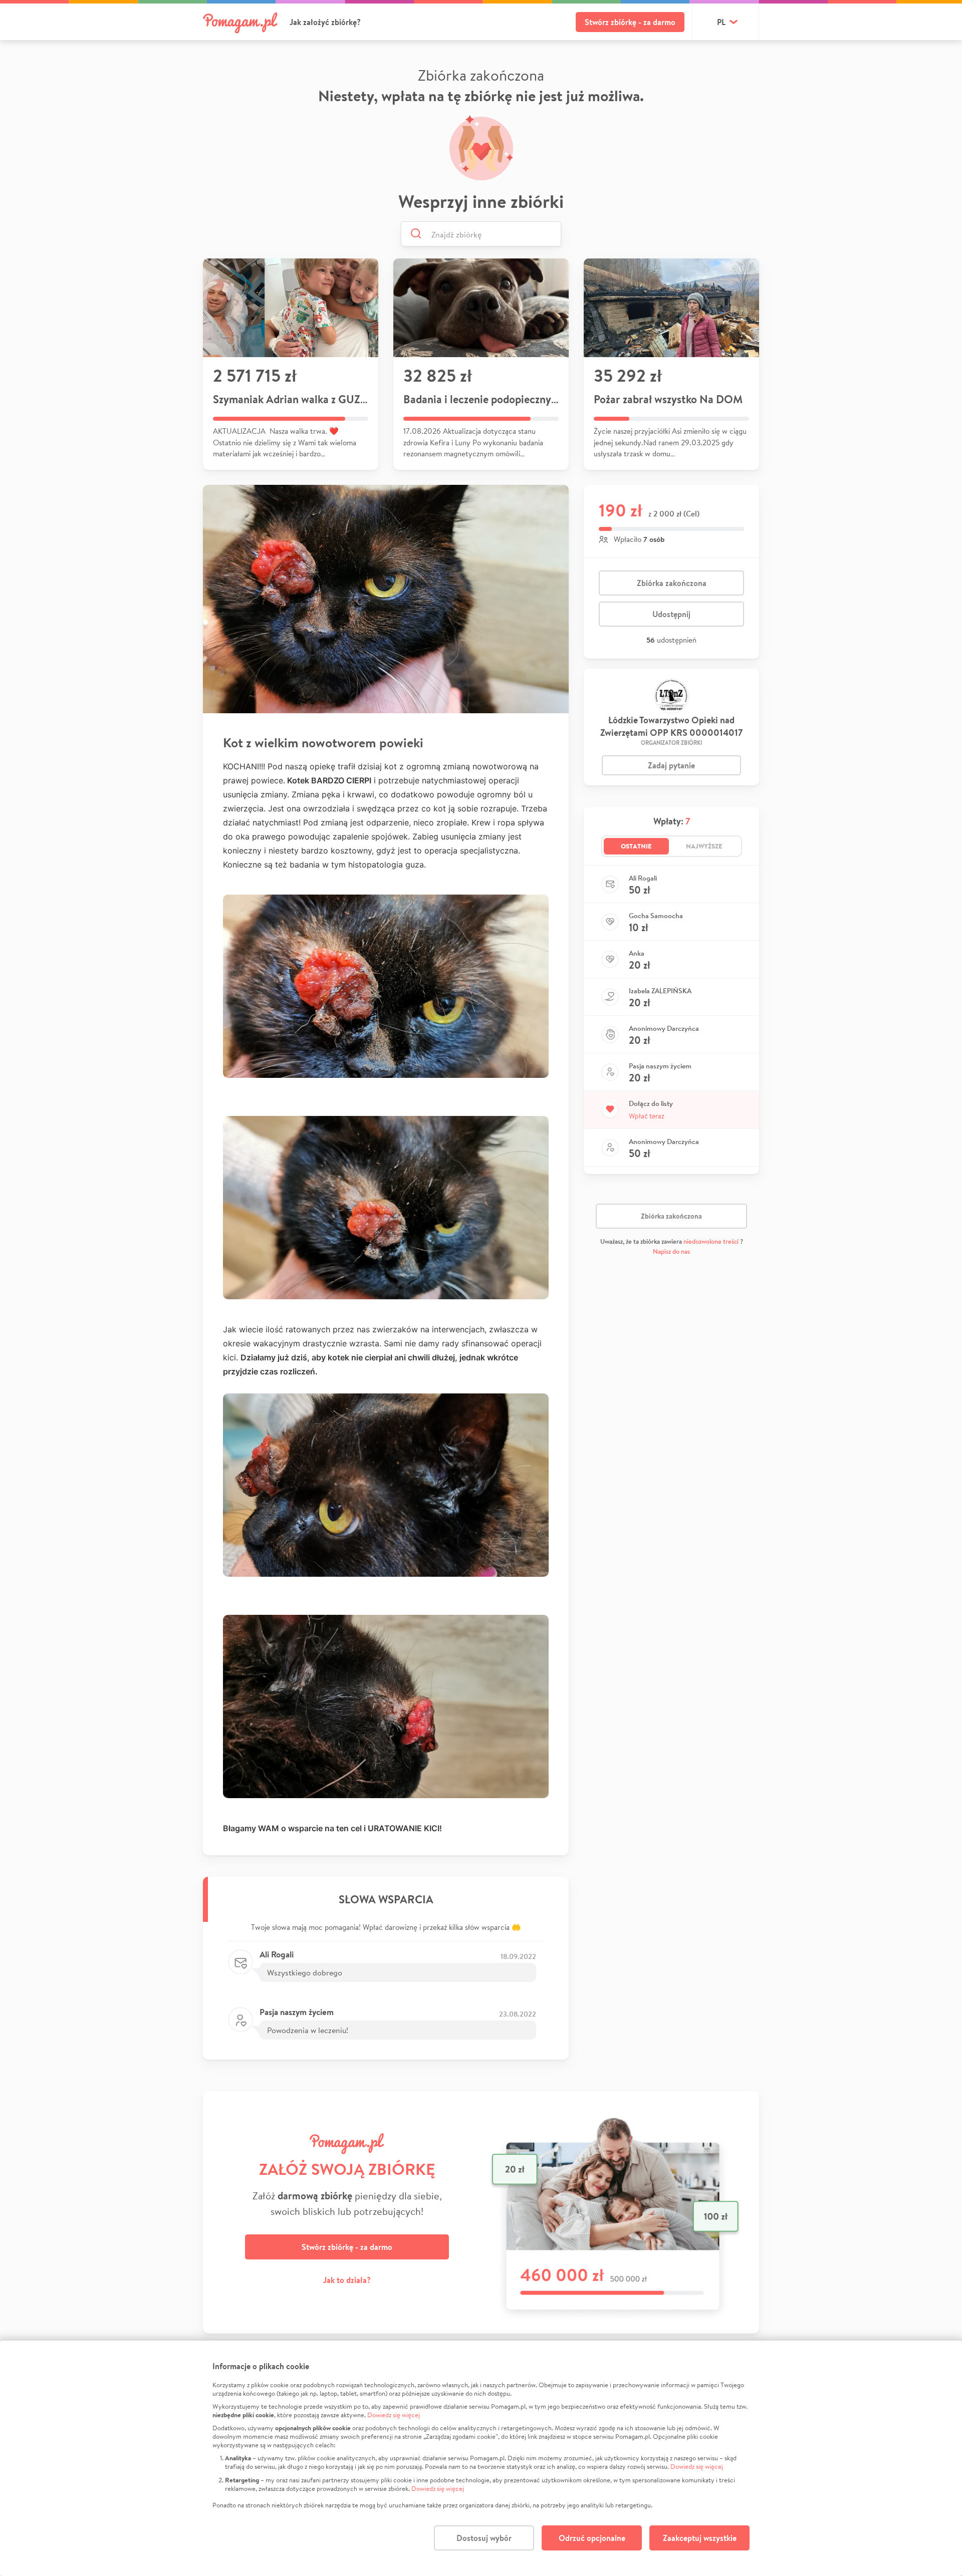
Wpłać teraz (647, 1116)
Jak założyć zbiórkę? (325, 22)
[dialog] (481, 2458)
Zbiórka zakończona (672, 583)
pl (721, 22)
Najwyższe (704, 846)
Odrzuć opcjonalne (592, 2538)
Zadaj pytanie (671, 765)
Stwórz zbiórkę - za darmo (630, 22)
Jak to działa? (347, 2280)
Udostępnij (671, 614)
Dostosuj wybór (484, 2538)
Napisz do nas (671, 1251)
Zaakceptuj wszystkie (700, 2538)
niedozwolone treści (711, 1241)
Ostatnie (636, 846)
